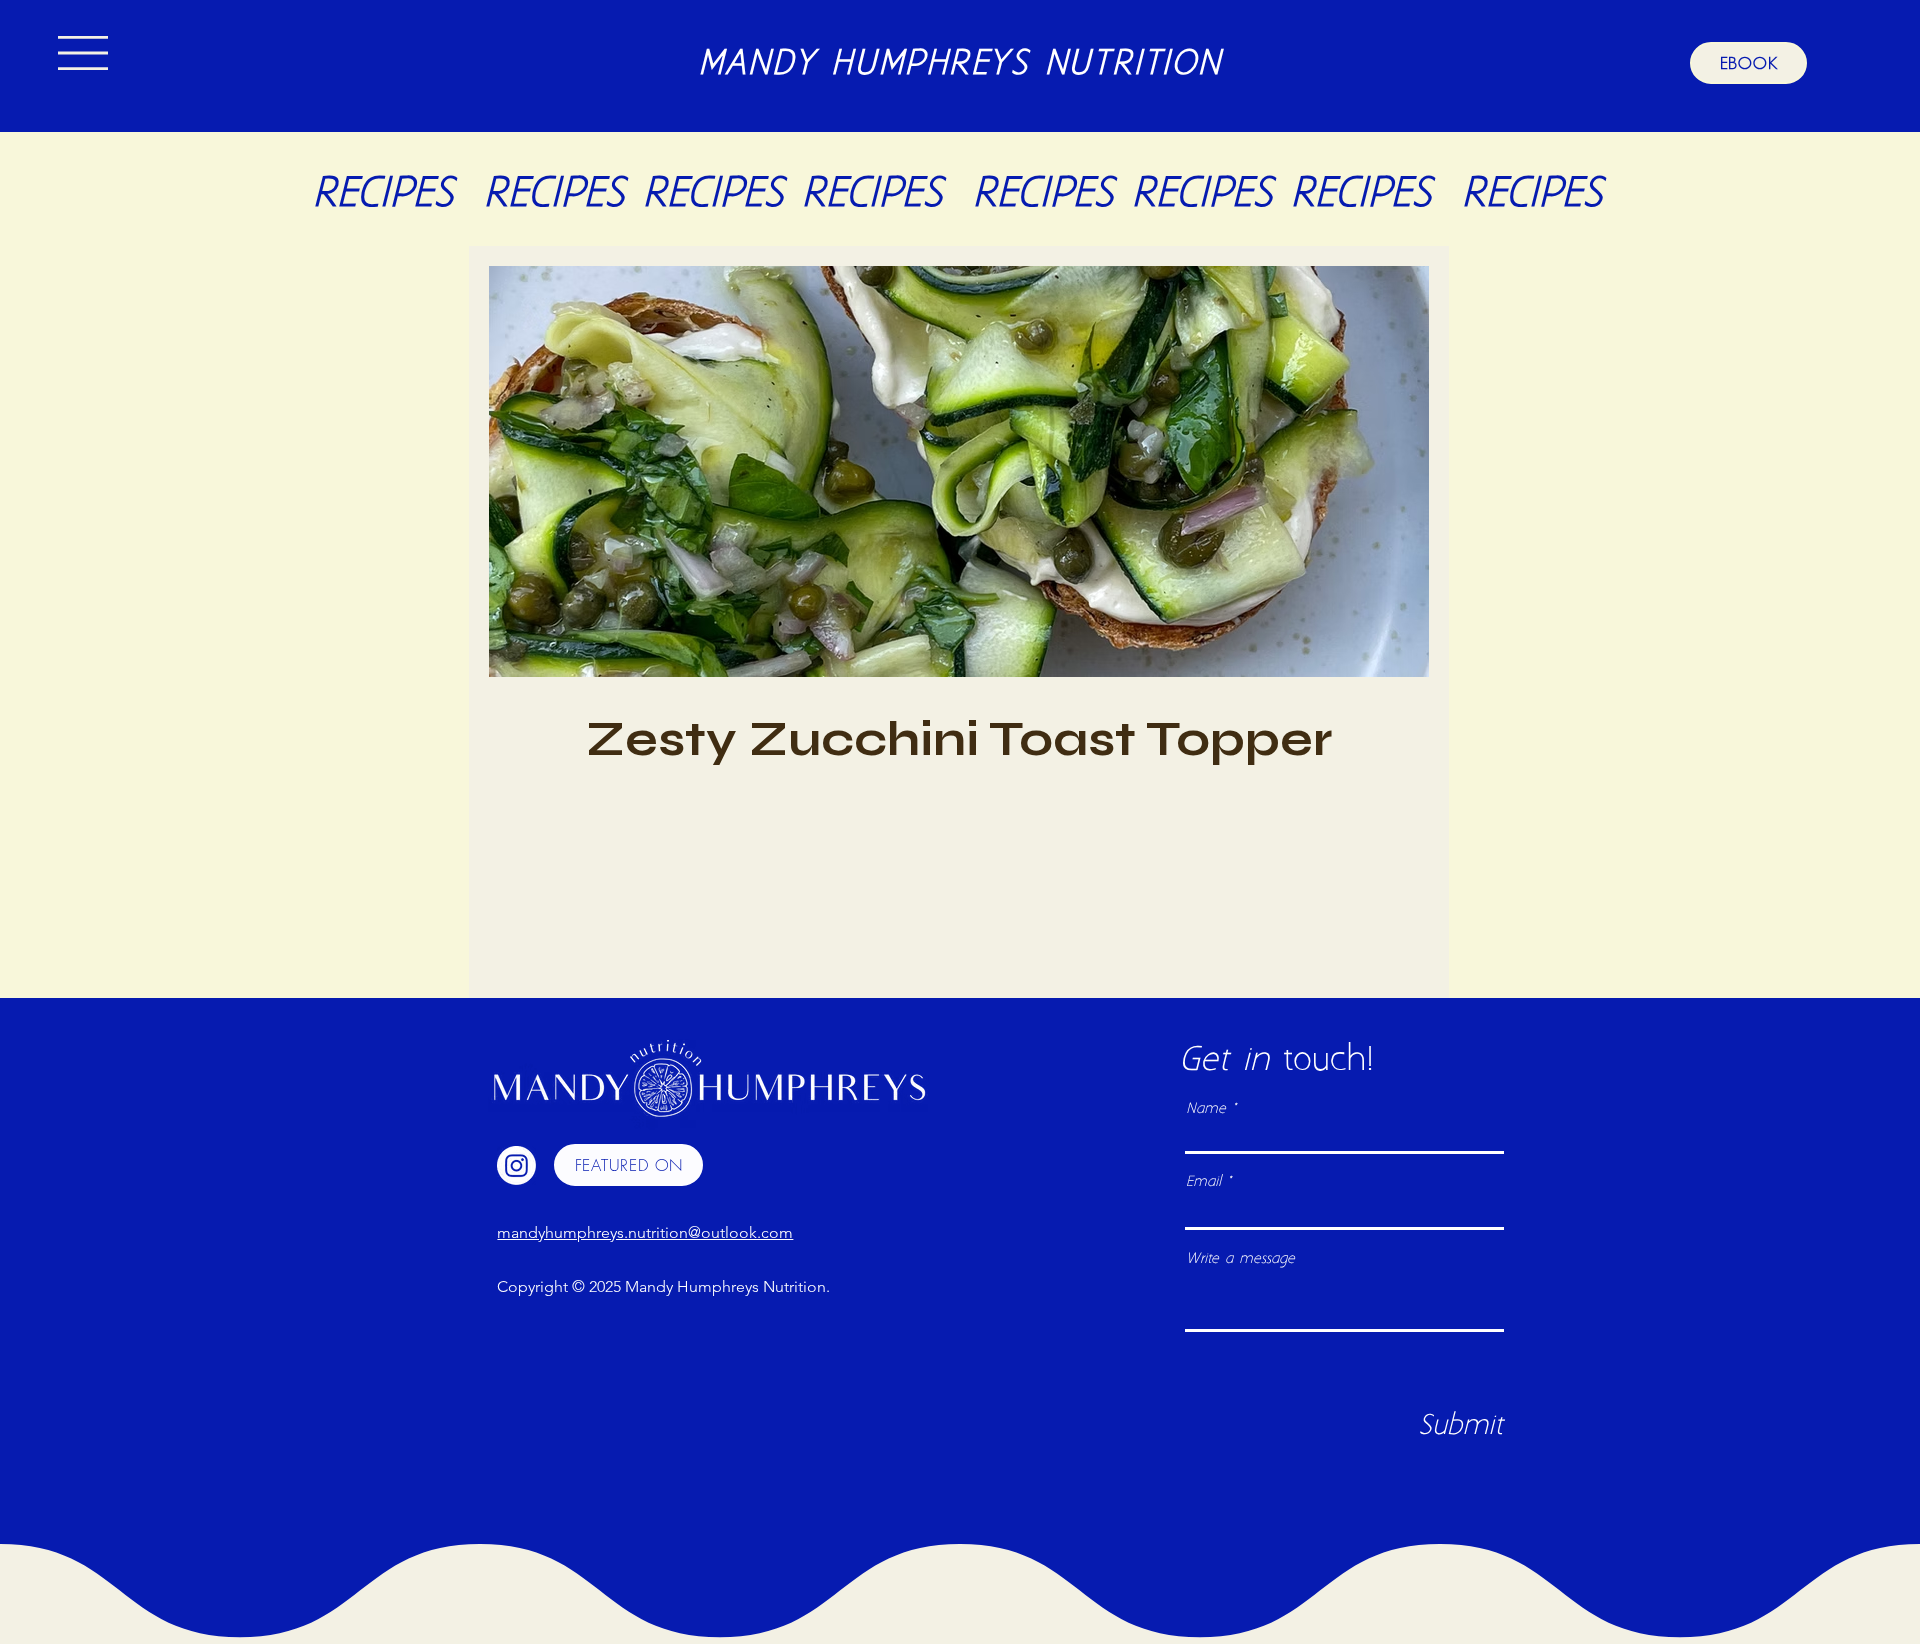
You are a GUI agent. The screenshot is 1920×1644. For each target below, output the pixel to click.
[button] (83, 53)
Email (1203, 1182)
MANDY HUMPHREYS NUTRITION (960, 64)
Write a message (1240, 1259)
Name (1206, 1109)
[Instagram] (516, 1165)
